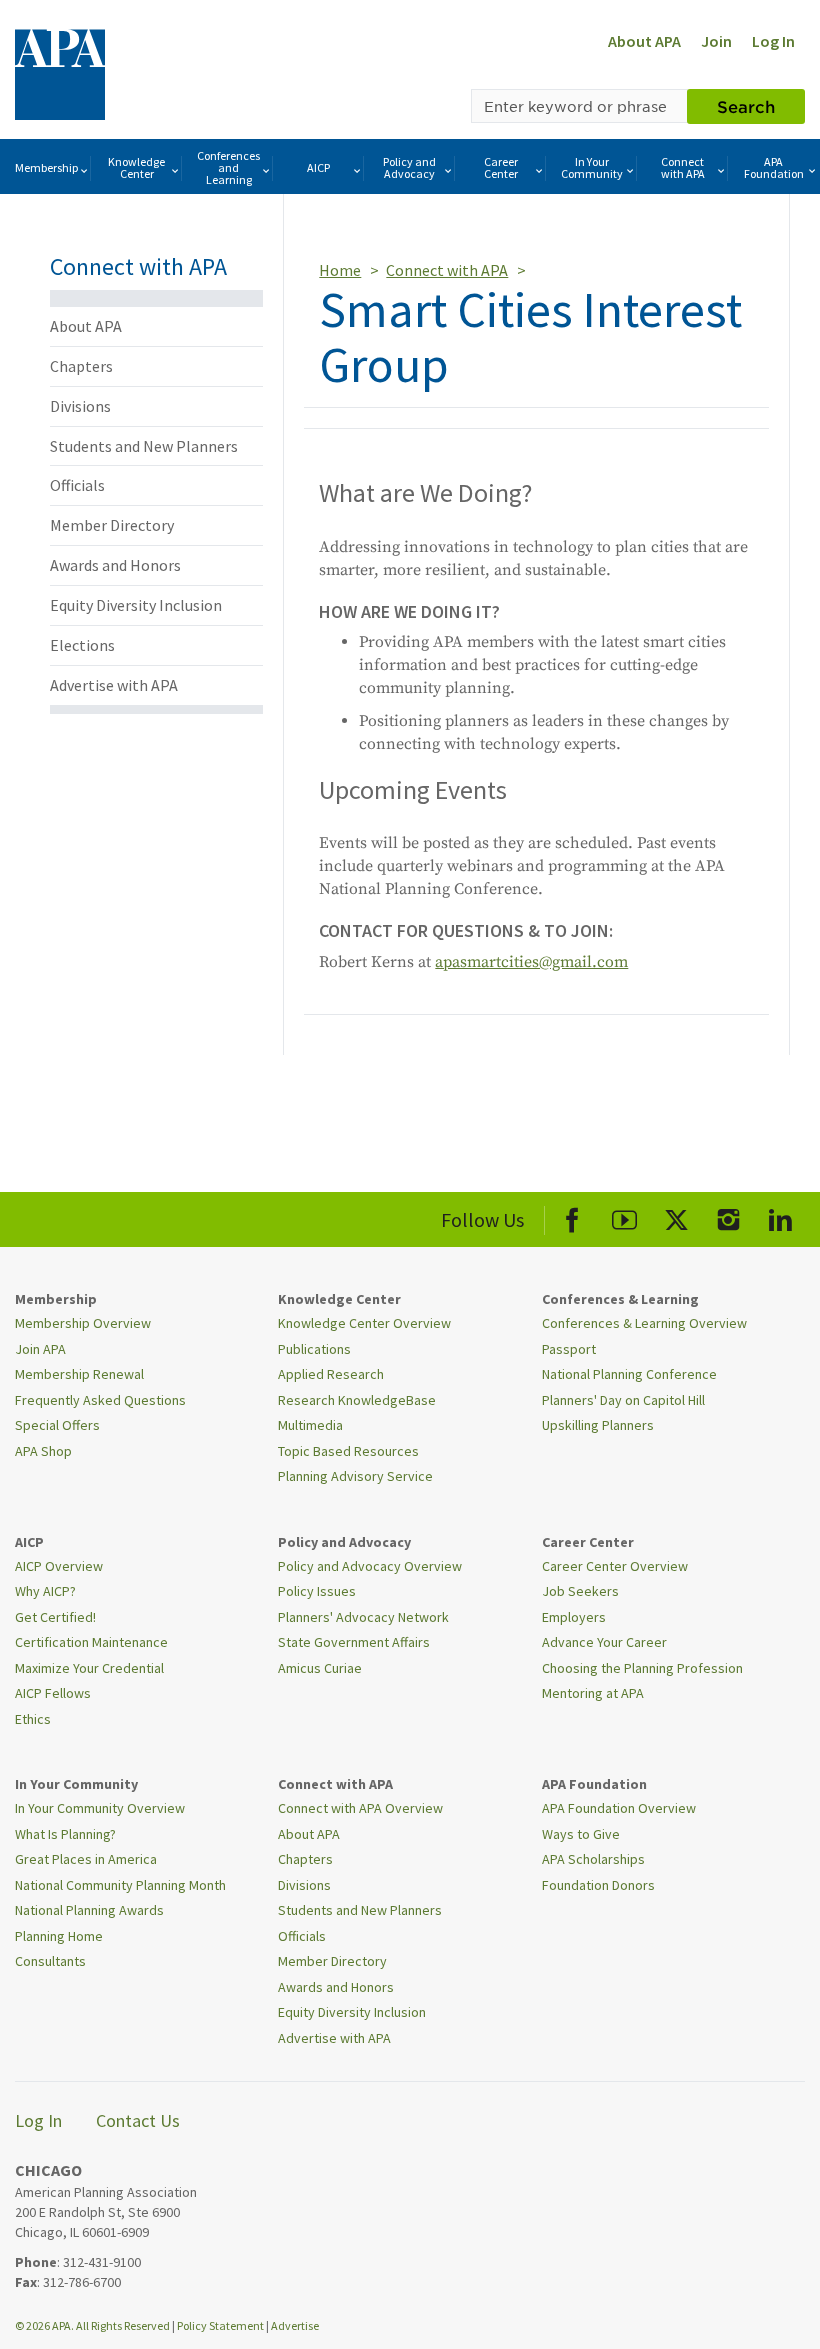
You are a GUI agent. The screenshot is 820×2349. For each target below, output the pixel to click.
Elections (82, 645)
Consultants (50, 1961)
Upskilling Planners (598, 1425)
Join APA (40, 1349)
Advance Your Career (604, 1642)
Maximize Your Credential (89, 1668)
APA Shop (43, 1451)
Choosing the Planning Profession (642, 1668)
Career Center (501, 167)
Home (340, 270)
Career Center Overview (615, 1566)
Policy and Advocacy (409, 167)
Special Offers (57, 1425)
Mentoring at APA (593, 1693)
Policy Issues (317, 1591)
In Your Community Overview (100, 1808)
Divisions (80, 406)
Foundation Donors (598, 1885)
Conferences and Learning (228, 167)
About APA (644, 41)
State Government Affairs (354, 1642)
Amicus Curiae (320, 1668)
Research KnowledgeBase (357, 1400)
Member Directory (112, 525)
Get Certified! (55, 1617)
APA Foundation (774, 167)
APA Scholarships (593, 1859)
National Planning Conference (629, 1374)
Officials (77, 485)
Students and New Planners (144, 446)
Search (746, 106)
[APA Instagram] (728, 1216)
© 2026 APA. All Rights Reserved (93, 2325)
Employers (574, 1617)
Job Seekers (580, 1591)
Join (716, 41)
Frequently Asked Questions (100, 1400)
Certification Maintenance (91, 1642)
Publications (314, 1349)
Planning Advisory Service (355, 1476)
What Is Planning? (65, 1834)
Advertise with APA (114, 685)
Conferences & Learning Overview (644, 1323)
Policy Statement (220, 2325)
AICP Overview (59, 1566)
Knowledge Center (136, 167)
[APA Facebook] (572, 1216)
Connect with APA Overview (360, 1808)
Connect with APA (683, 167)
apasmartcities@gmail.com (531, 962)
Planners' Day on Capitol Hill (623, 1400)
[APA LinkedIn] (780, 1216)
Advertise (295, 2325)
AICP (318, 167)
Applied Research (331, 1374)
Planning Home (59, 1936)
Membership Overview (83, 1323)
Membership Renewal (79, 1374)
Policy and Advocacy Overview (370, 1566)
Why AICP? (45, 1591)
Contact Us (138, 2120)
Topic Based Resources (348, 1451)
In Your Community (592, 167)
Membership (46, 167)
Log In (773, 41)
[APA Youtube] (624, 1216)
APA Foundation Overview (619, 1808)
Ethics (33, 1719)
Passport (569, 1349)
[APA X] (676, 1216)
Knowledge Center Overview (364, 1323)
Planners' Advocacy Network (363, 1617)
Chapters (81, 366)
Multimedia (310, 1425)
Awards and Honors (115, 565)
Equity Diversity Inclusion (136, 605)
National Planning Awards (89, 1910)
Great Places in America (86, 1859)
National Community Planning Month (120, 1885)
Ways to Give (581, 1834)
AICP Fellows (53, 1693)
